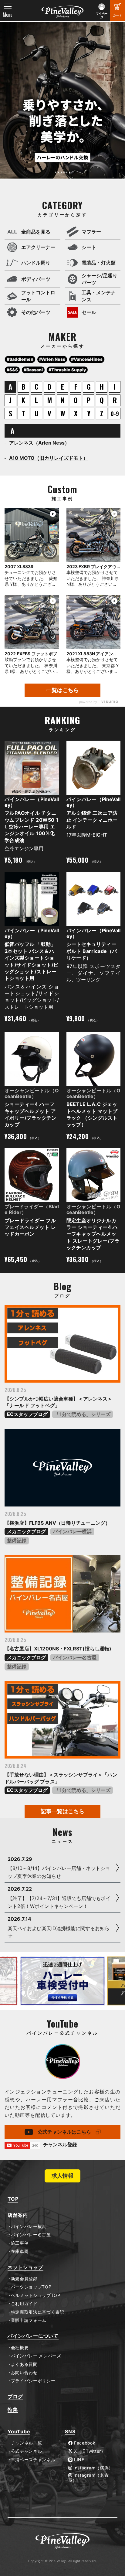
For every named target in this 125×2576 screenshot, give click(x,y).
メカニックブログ (26, 1531)
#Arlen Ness (52, 359)
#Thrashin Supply (67, 370)
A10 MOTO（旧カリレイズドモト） (49, 458)
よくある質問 (24, 2364)
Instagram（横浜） (93, 2468)
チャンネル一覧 (26, 2443)
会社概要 (20, 2348)
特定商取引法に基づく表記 (38, 2312)
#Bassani (33, 370)
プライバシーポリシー (33, 2381)
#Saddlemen (20, 359)
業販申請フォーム (29, 2320)
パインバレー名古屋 (75, 1657)
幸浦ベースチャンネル (33, 2460)
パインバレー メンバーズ (36, 2356)
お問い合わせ (24, 2373)
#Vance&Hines (87, 359)
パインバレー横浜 (72, 1531)
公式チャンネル (26, 2451)
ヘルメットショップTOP (36, 2295)
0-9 (115, 414)
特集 (13, 2409)
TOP (13, 2199)
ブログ (15, 2397)
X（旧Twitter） (89, 2451)
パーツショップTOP (31, 2287)
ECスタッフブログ (27, 1414)
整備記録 (17, 1540)
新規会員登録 (24, 2279)
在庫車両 (20, 2251)
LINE (78, 2460)
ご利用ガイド (24, 2304)
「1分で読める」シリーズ (83, 1414)
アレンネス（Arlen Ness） (39, 443)
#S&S (12, 370)
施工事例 (20, 2243)
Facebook (84, 2443)
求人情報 (62, 2176)
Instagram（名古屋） (89, 2478)
